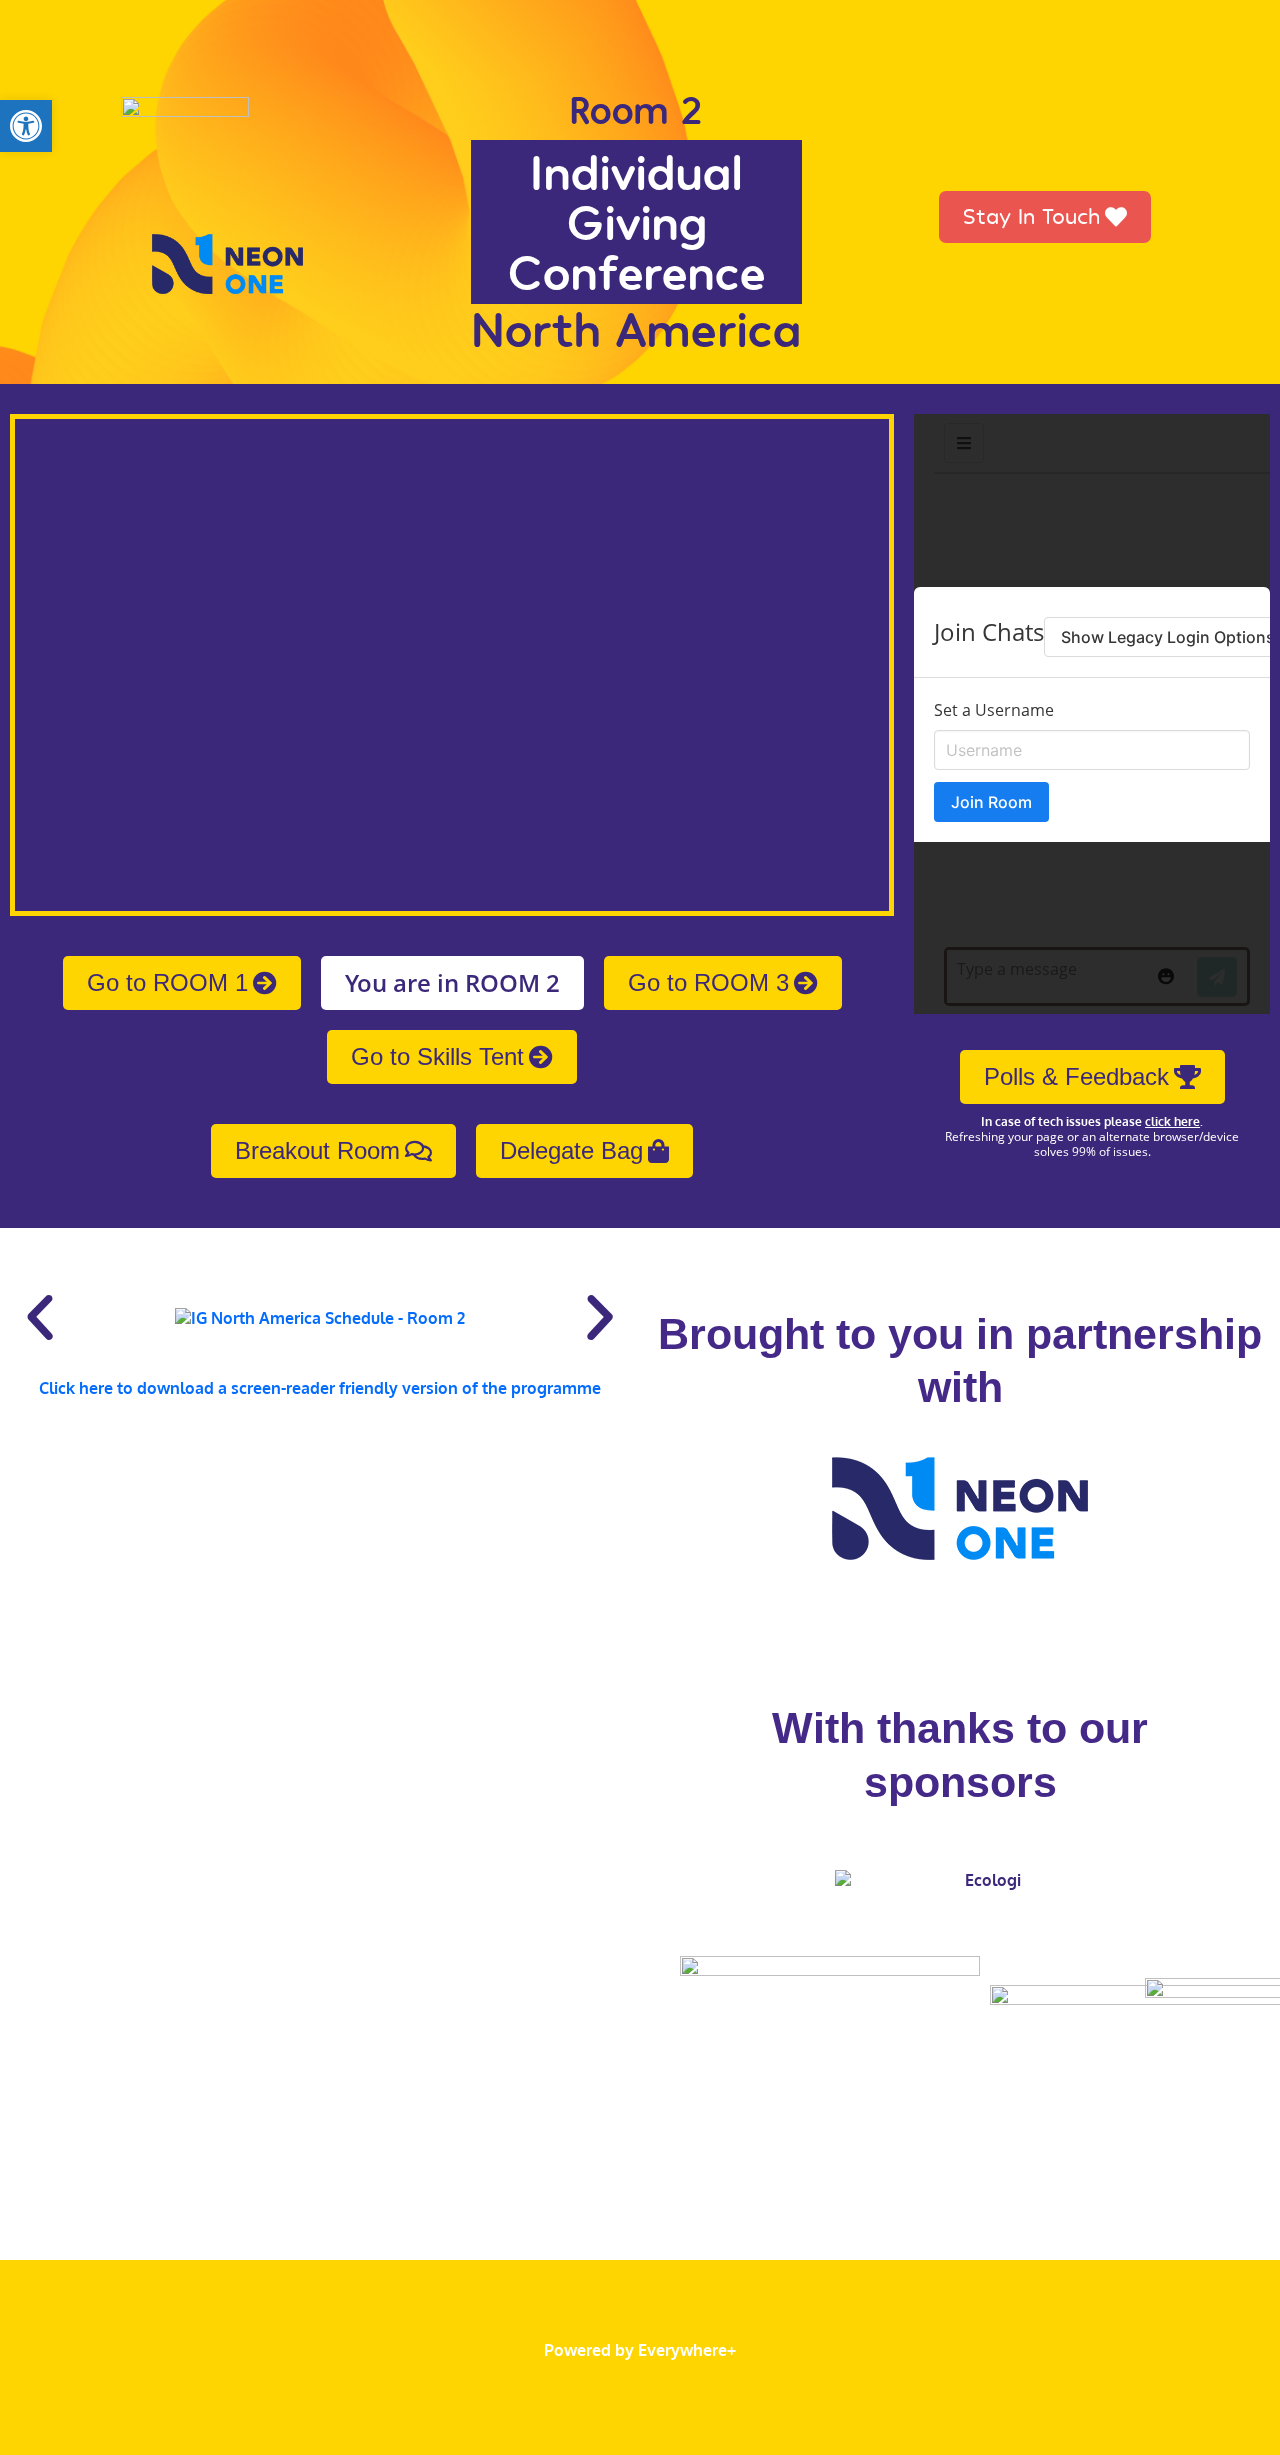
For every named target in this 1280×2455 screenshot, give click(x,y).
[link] (26, 126)
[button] (40, 1318)
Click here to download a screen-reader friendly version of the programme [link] (320, 1388)
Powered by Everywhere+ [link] (640, 2350)
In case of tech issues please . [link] (1092, 1121)
